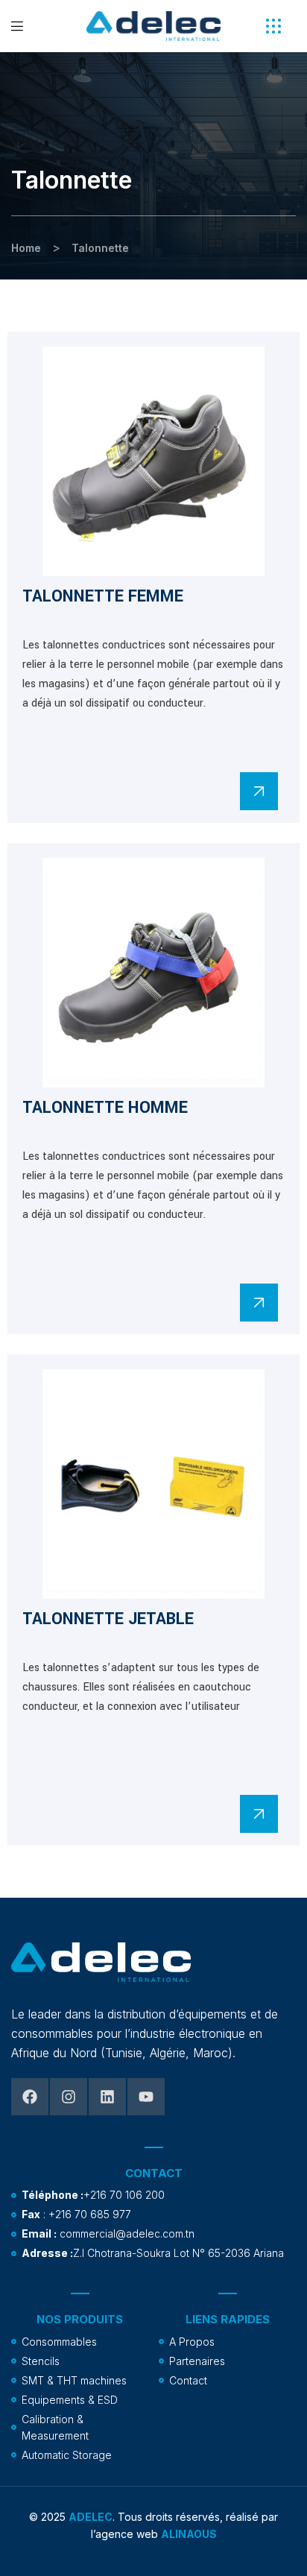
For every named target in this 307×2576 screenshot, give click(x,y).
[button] (273, 26)
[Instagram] (69, 2097)
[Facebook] (30, 2097)
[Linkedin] (107, 2097)
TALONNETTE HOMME (105, 1108)
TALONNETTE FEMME (103, 596)
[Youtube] (146, 2097)
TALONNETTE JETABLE (108, 1619)
